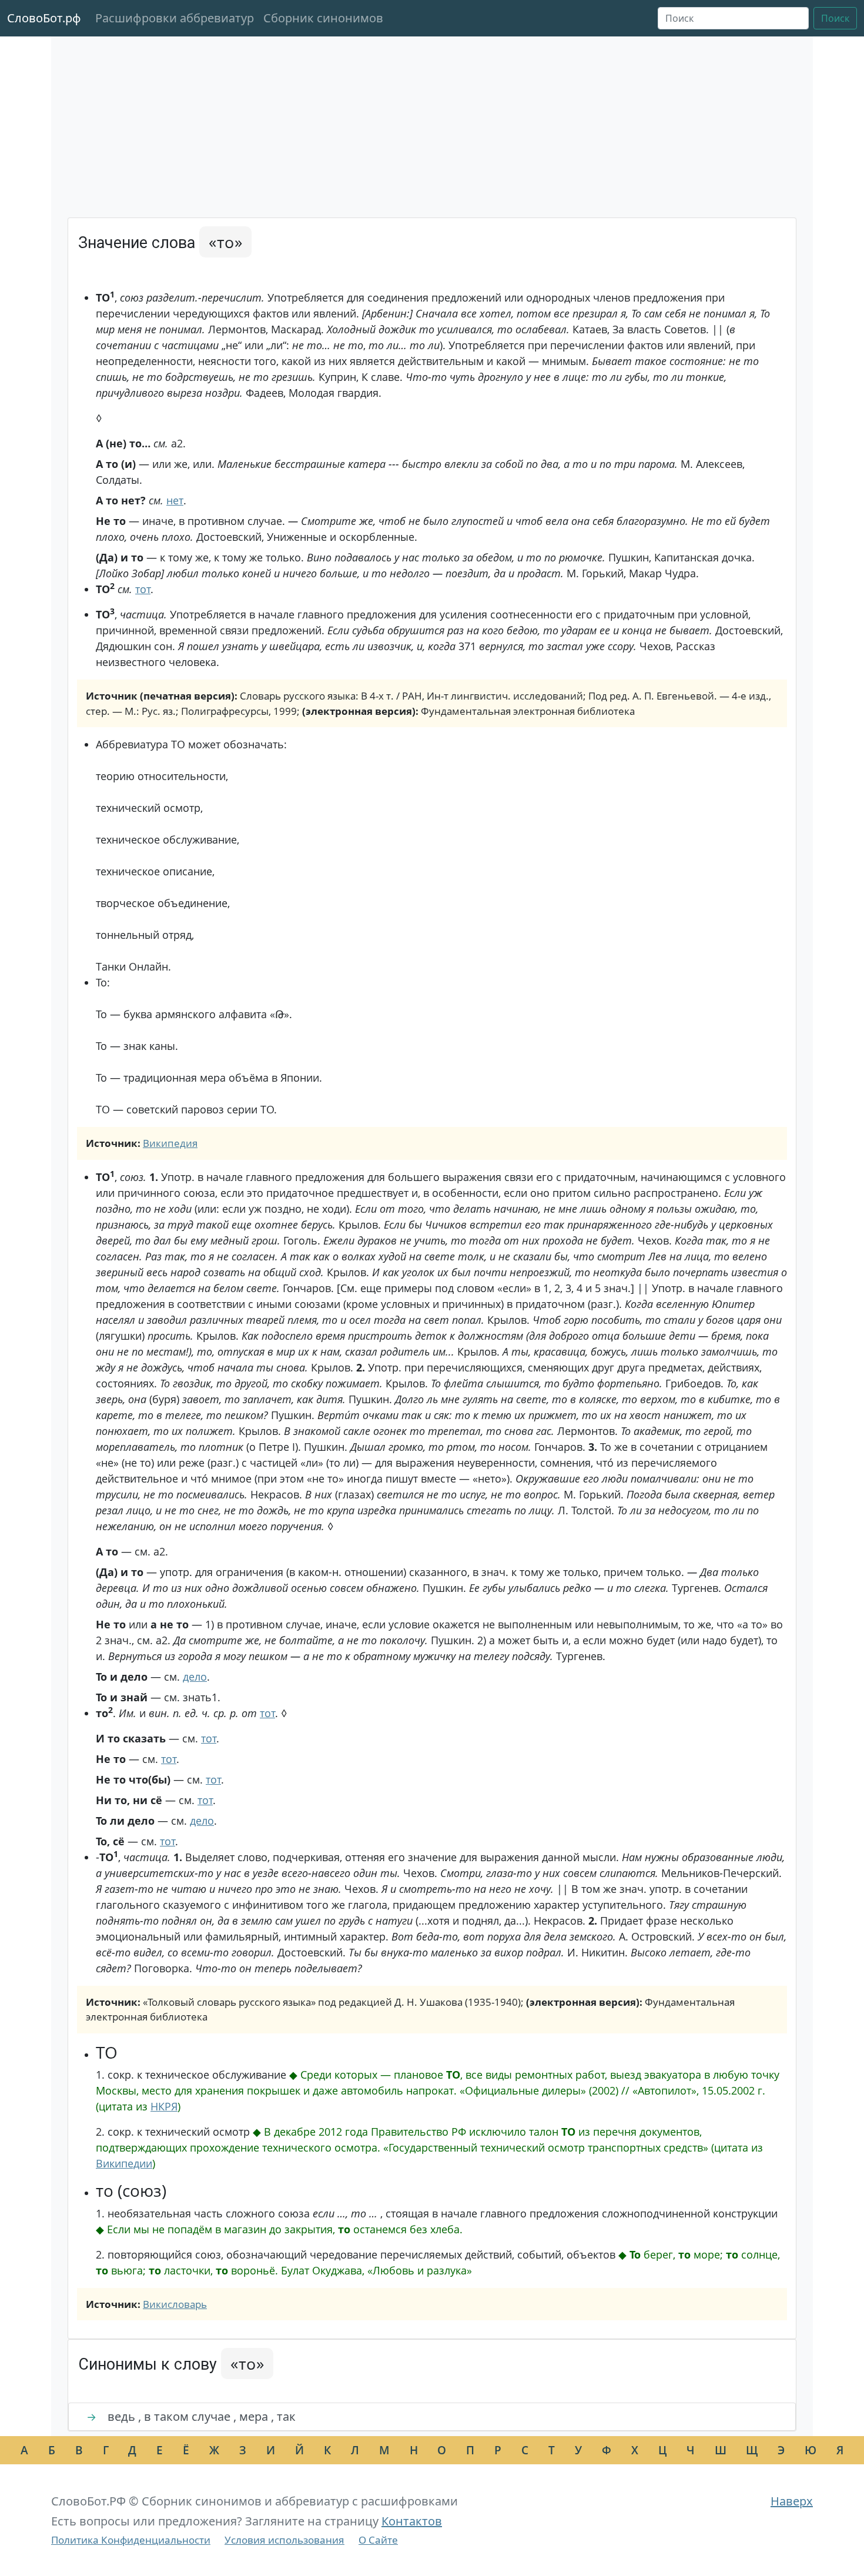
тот (143, 589)
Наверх (792, 2501)
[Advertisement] (432, 129)
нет (175, 500)
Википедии (124, 2163)
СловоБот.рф (44, 18)
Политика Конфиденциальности (131, 2540)
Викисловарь (175, 2304)
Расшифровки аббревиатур (175, 18)
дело (195, 1677)
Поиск (835, 18)
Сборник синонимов (323, 18)
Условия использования (284, 2540)
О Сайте (378, 2540)
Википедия (170, 1143)
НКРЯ (164, 2106)
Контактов (412, 2521)
